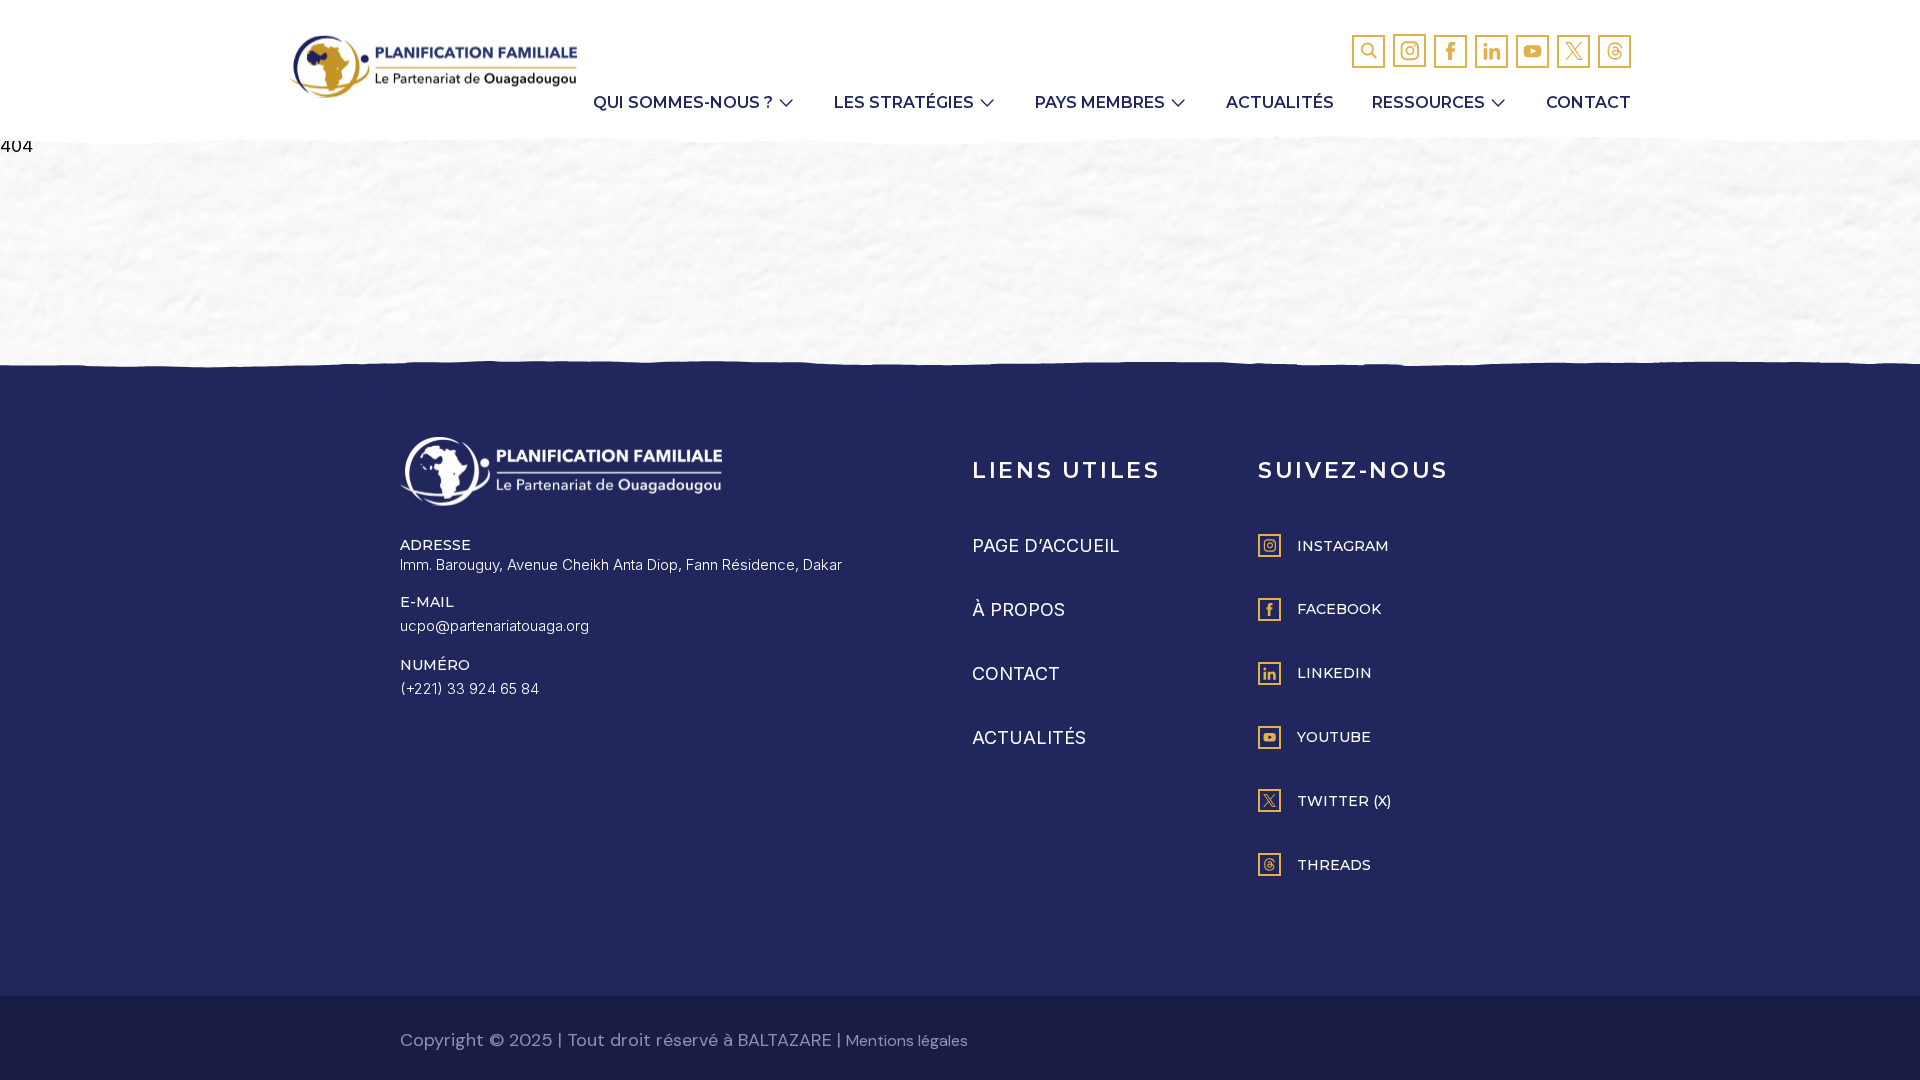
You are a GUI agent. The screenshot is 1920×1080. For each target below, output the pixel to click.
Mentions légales (907, 1040)
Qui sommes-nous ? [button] (683, 102)
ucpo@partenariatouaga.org (494, 625)
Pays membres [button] (1100, 102)
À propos (1018, 609)
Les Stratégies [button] (904, 102)
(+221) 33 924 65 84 (469, 688)
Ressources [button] (1428, 102)
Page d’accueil (1046, 545)
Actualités (1280, 102)
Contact (1588, 102)
